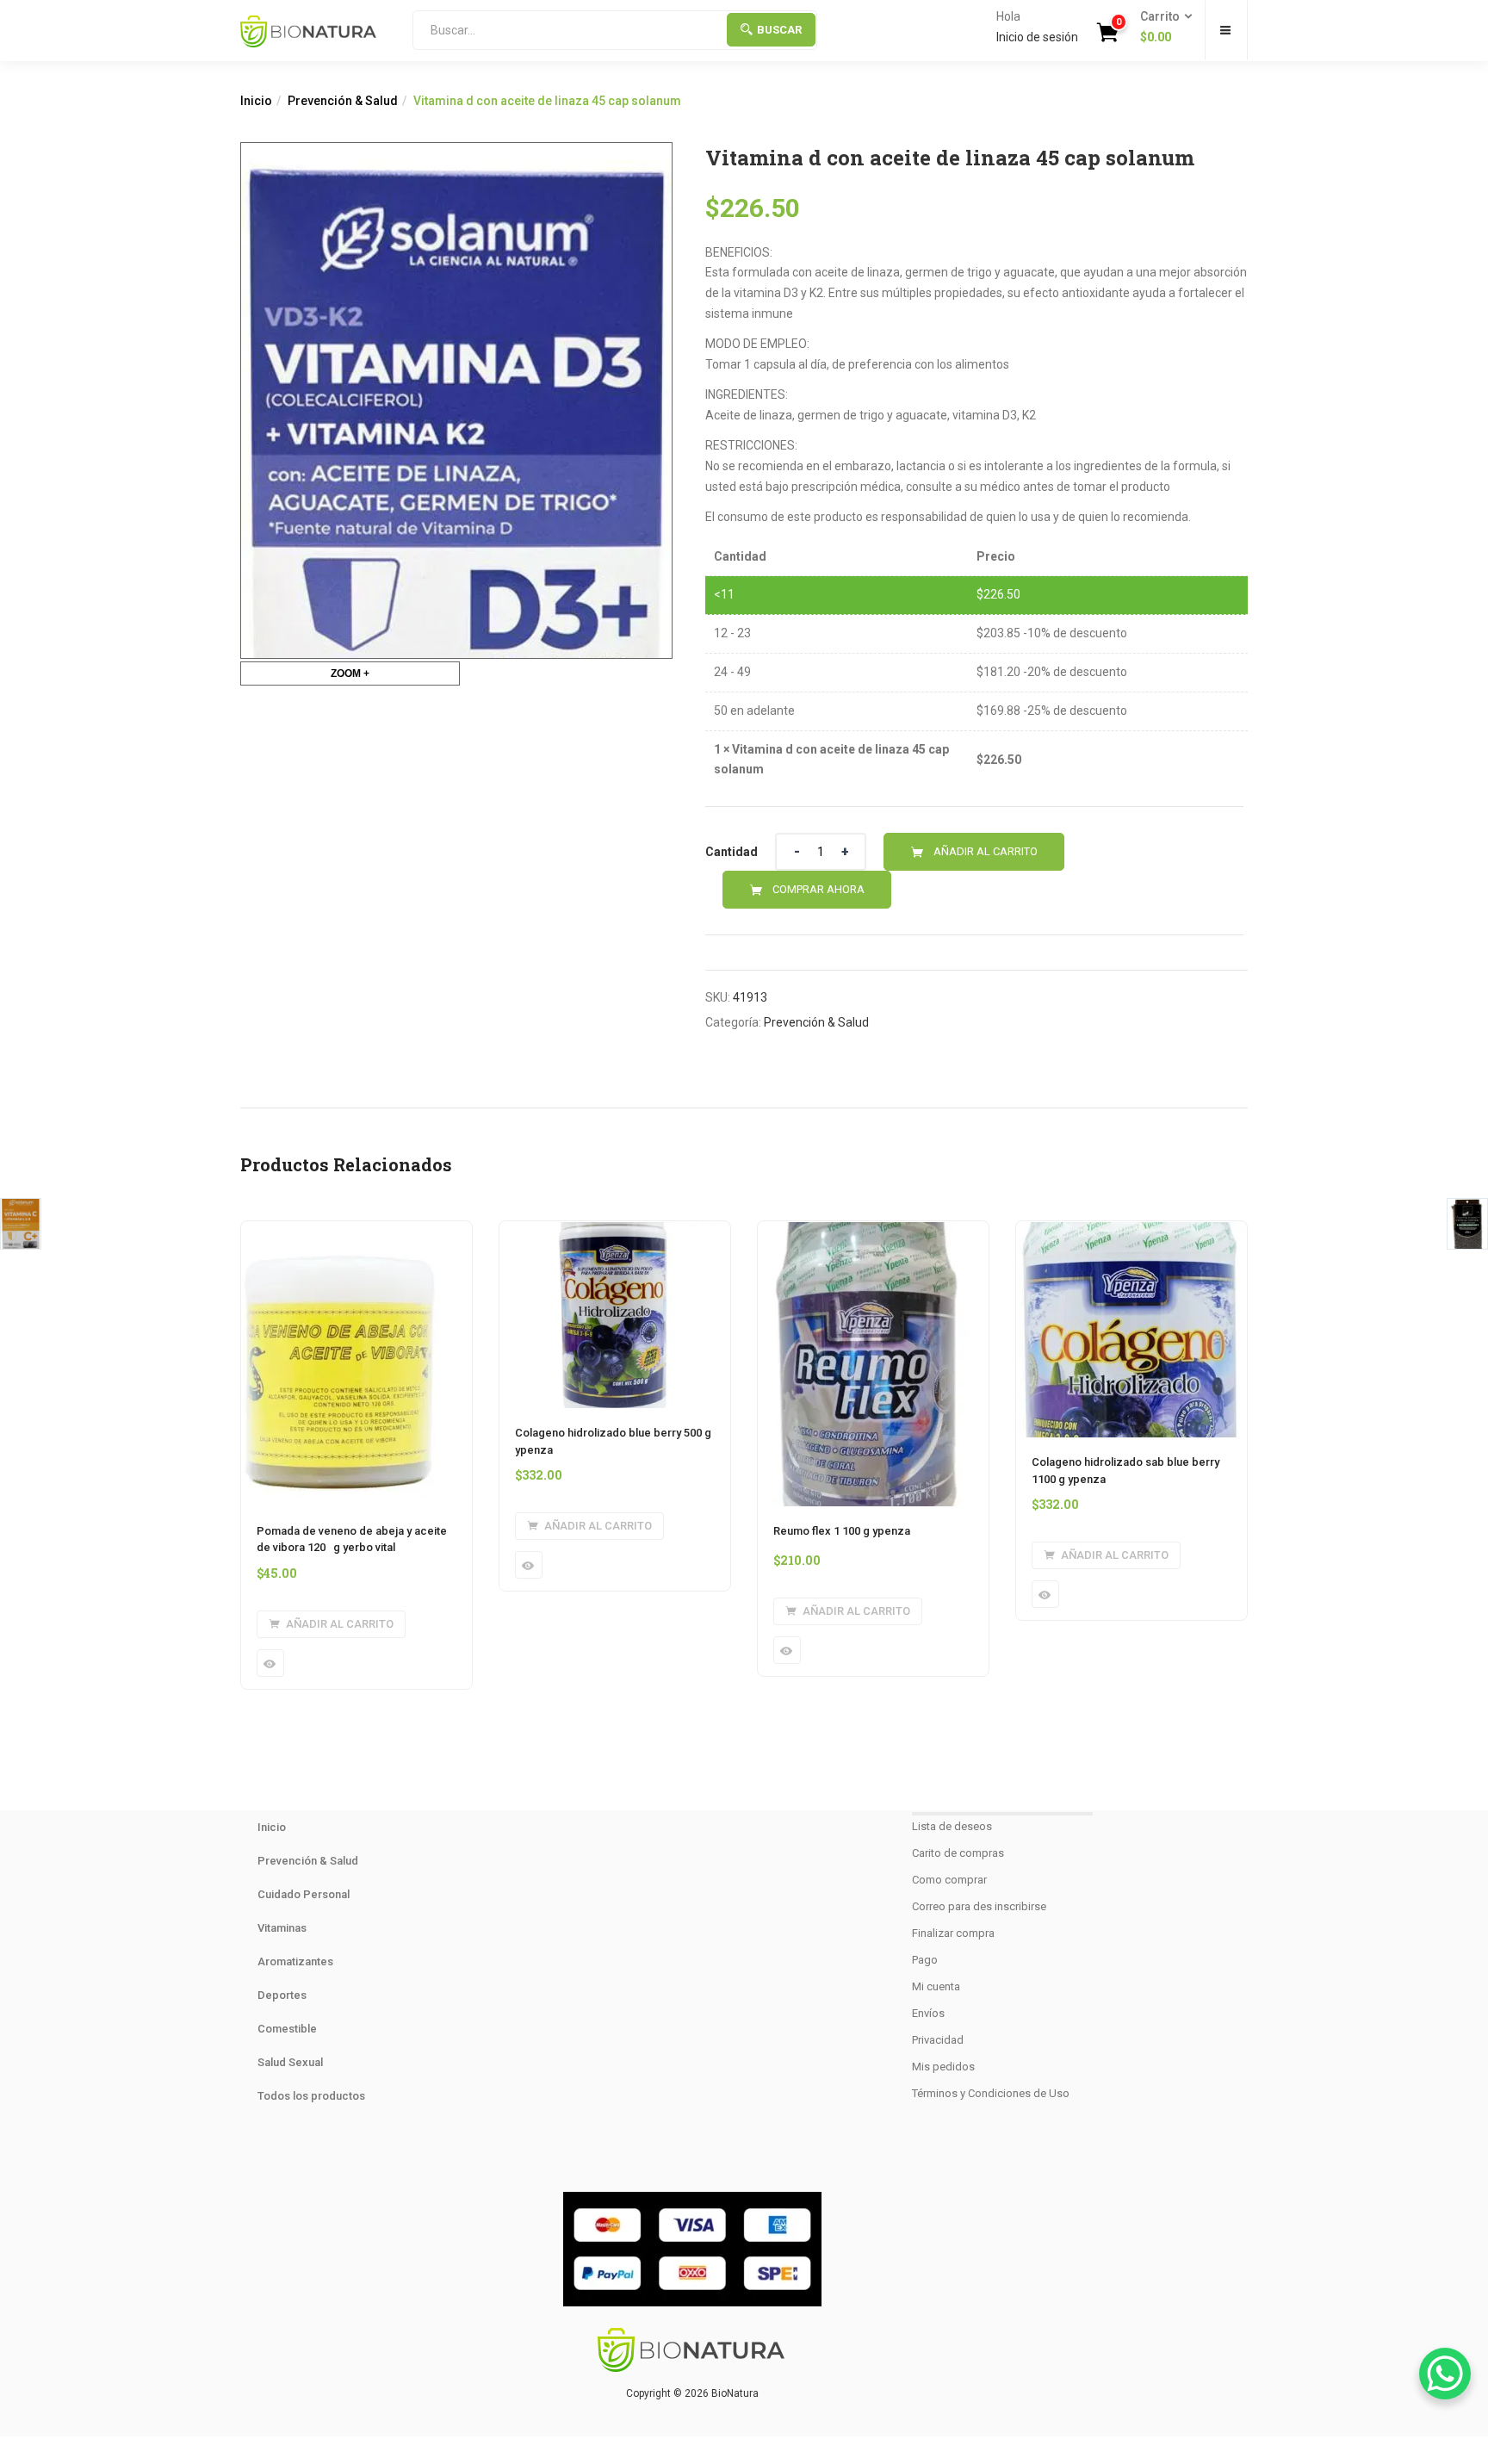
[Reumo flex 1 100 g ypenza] (864, 1232)
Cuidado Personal (304, 1894)
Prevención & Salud (343, 101)
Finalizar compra (953, 1933)
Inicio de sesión (1037, 37)
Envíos (928, 2013)
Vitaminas (282, 1928)
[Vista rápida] (270, 1663)
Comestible (287, 2029)
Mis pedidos (943, 2067)
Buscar (779, 30)
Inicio (256, 101)
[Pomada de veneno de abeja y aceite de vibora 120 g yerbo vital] (341, 1232)
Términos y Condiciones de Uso (991, 2093)
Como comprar (949, 1880)
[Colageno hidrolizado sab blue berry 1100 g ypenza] (1131, 1232)
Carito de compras (958, 1853)
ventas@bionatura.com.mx (693, 2129)
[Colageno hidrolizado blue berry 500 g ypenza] (615, 1232)
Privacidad (938, 2040)
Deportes (282, 1995)
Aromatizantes (295, 1961)
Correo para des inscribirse (979, 1906)
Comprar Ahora (818, 889)
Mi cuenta (936, 1986)
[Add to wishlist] (1084, 852)
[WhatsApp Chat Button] (1445, 2374)
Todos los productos (311, 2096)
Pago (925, 1960)
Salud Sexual (290, 2062)
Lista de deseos (952, 1826)
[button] (1161, 28)
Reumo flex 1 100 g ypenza (842, 1531)
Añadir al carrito (986, 851)
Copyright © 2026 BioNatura (692, 2393)
